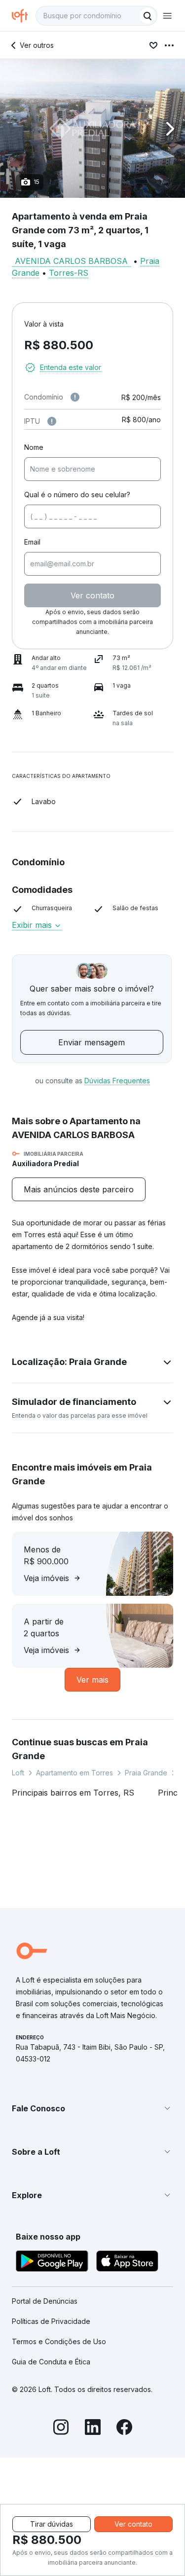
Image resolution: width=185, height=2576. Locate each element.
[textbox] (96, 16)
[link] (79, 1189)
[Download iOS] (127, 2263)
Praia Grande (146, 1773)
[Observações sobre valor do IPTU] (52, 421)
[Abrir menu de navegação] (167, 16)
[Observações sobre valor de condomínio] (75, 397)
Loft (18, 1773)
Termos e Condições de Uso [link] (59, 2341)
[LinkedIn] (93, 2429)
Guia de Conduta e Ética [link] (51, 2362)
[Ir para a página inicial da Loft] (24, 16)
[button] (92, 129)
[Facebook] (124, 2429)
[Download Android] (52, 2263)
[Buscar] (148, 16)
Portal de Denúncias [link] (45, 2301)
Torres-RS (69, 273)
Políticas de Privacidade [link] (51, 2321)
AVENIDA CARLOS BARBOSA (71, 261)
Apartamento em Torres (74, 1773)
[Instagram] (61, 2429)
